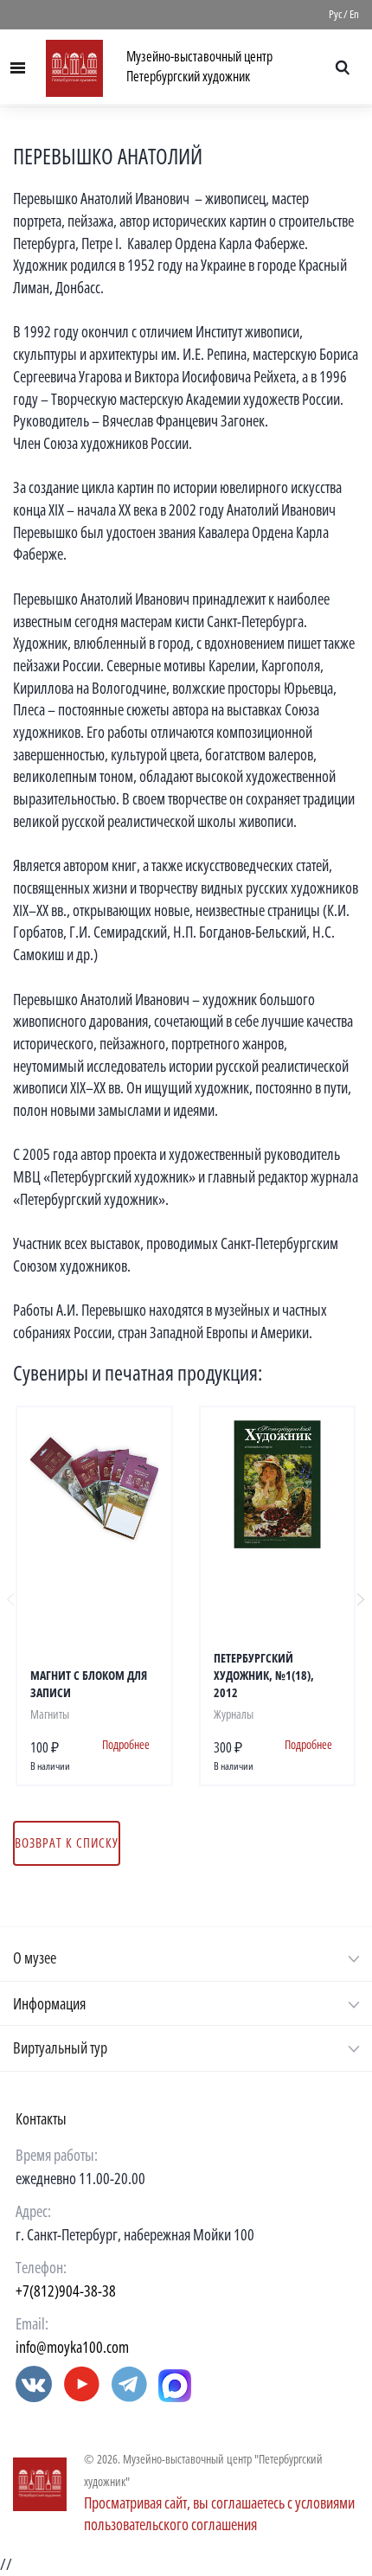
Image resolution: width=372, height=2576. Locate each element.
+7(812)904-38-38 (66, 2291)
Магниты (50, 1714)
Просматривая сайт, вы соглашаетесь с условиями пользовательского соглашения (219, 2514)
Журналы (234, 1714)
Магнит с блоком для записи (89, 1684)
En (354, 14)
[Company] (40, 2484)
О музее (35, 1958)
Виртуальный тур (60, 2047)
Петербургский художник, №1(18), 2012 (264, 1675)
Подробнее (126, 1744)
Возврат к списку (67, 1842)
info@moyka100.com (72, 2347)
